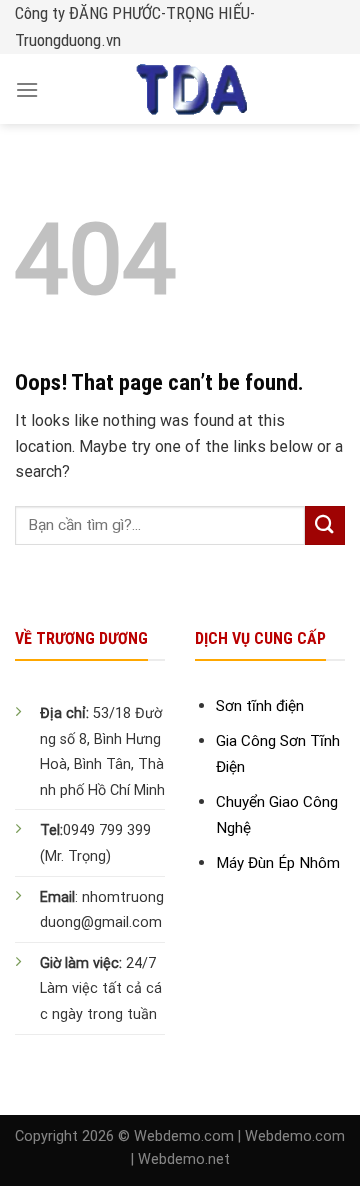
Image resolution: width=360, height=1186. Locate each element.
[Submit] (325, 525)
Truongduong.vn (68, 40)
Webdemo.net (184, 1159)
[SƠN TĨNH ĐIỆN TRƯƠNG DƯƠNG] (192, 89)
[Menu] (27, 89)
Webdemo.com (184, 1136)
